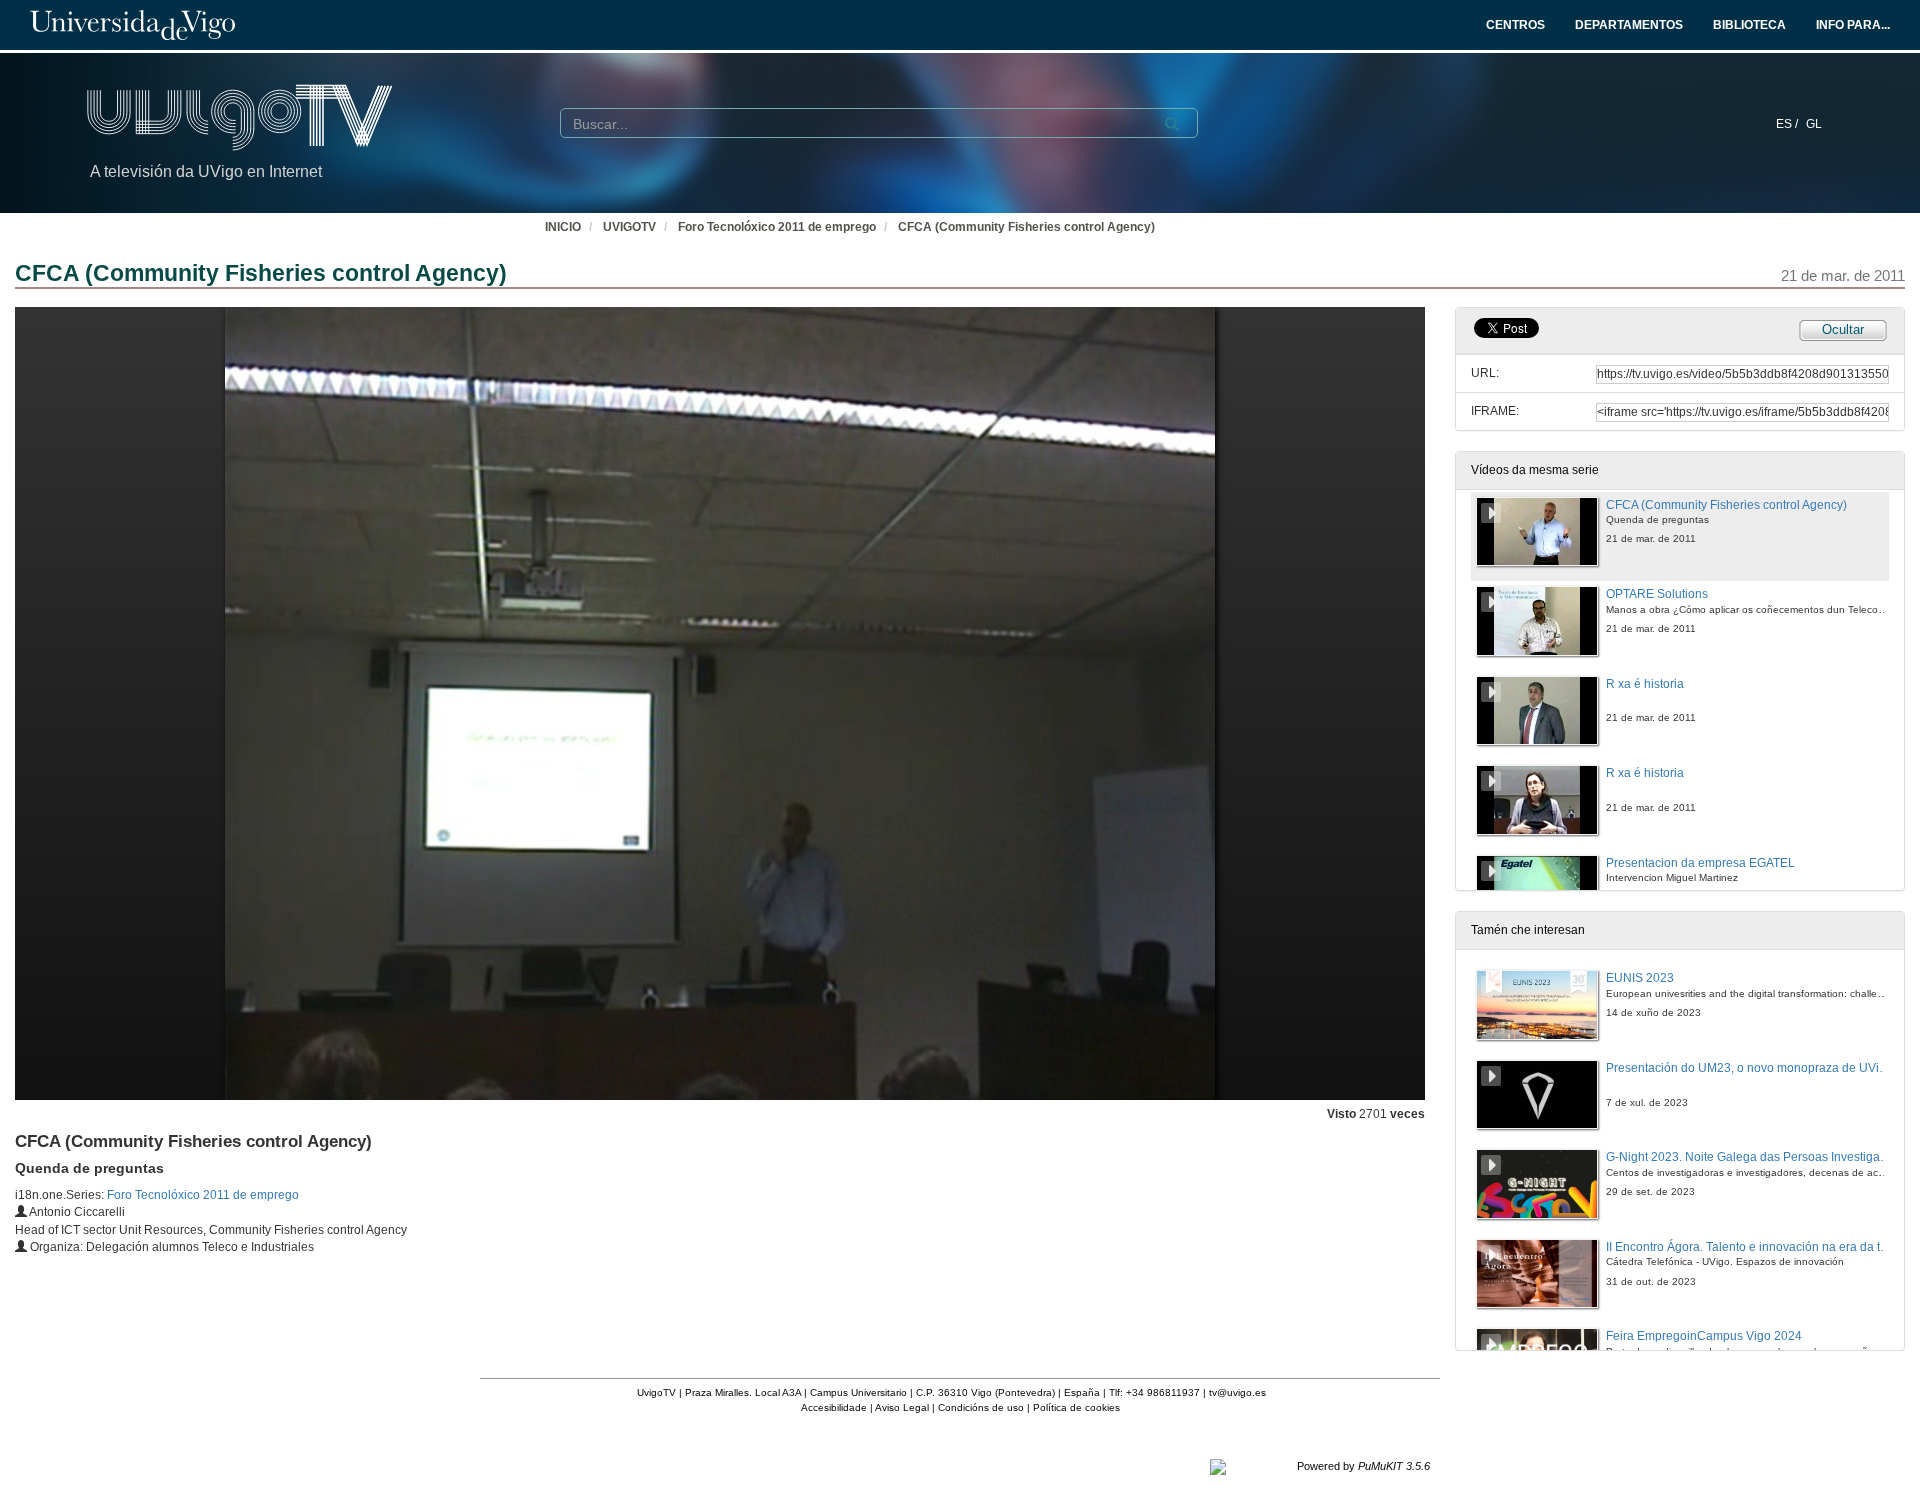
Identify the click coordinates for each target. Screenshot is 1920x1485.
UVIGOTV (629, 227)
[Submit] (1172, 124)
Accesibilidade (834, 1407)
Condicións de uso (981, 1407)
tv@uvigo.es (1237, 1392)
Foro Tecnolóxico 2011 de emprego (777, 227)
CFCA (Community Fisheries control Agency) (1026, 227)
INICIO (563, 227)
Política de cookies (1076, 1407)
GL (1814, 124)
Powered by (1363, 1466)
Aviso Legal (902, 1407)
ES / (1788, 124)
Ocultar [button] (1843, 329)
